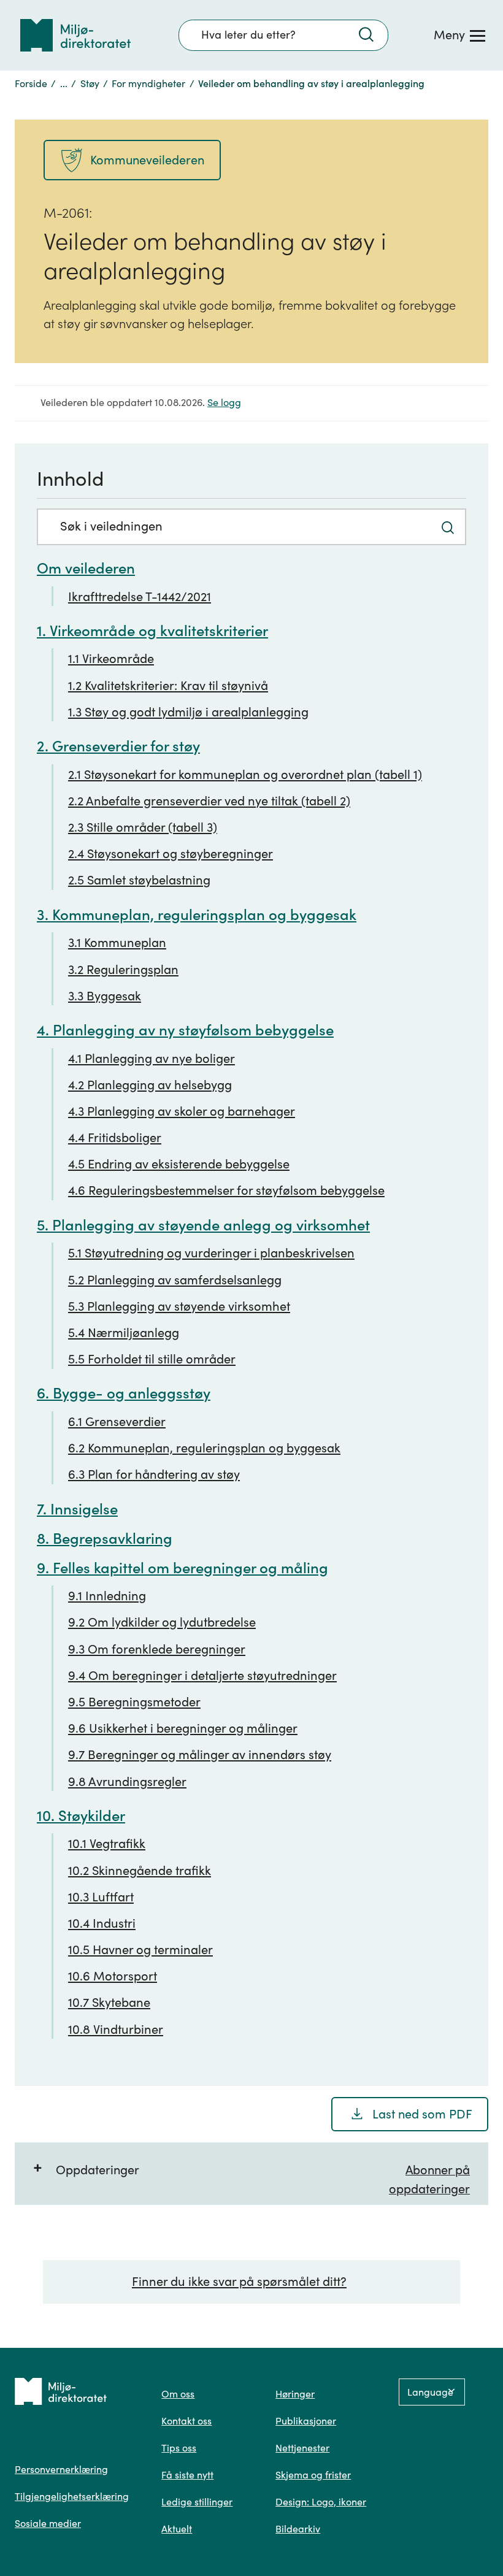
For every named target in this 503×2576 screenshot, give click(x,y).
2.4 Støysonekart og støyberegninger (171, 854)
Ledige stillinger (197, 2502)
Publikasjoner (306, 2421)
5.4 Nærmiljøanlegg (124, 1333)
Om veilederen (86, 568)
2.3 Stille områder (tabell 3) (143, 827)
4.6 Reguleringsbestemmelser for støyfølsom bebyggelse (226, 1190)
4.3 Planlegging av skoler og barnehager (182, 1111)
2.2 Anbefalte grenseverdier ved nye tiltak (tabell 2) (209, 801)
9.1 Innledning (107, 1596)
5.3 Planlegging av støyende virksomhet (179, 1306)
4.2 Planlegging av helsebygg (150, 1085)
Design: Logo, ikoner (321, 2502)
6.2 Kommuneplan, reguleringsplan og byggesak (204, 1448)
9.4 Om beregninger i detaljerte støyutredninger (202, 1676)
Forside (31, 83)
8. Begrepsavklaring (105, 1539)
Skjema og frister (313, 2475)
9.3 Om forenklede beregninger (157, 1649)
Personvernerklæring (61, 2469)
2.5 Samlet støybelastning (139, 880)
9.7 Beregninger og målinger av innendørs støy (200, 1755)
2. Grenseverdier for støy (118, 746)
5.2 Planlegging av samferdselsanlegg (175, 1280)
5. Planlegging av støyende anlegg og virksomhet (203, 1225)
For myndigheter (148, 83)
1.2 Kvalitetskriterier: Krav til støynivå (168, 686)
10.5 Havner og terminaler (140, 1950)
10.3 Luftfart (101, 1897)
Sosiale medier (48, 2523)
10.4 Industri (102, 1923)
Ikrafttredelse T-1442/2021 (140, 597)
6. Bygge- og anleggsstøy (124, 1393)
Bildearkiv (298, 2529)
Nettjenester (302, 2448)
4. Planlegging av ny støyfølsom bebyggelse (185, 1030)
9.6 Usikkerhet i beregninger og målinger (183, 1728)
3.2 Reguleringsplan (123, 970)
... (64, 83)
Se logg (224, 403)
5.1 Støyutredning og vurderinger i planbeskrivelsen (211, 1253)
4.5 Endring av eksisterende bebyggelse (179, 1164)
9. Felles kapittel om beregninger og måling (182, 1568)
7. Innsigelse (77, 1509)
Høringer (295, 2394)
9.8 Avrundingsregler (127, 1782)
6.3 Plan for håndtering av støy (154, 1474)
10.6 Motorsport (113, 1976)
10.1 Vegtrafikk (107, 1844)
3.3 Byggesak (105, 996)
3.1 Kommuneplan (117, 943)
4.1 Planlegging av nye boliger (152, 1059)
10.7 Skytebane (109, 2003)
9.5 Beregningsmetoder (134, 1702)
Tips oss (179, 2448)
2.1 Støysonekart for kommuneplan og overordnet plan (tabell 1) (245, 775)
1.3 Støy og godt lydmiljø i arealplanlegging (188, 712)
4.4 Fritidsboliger (115, 1138)
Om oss (178, 2394)
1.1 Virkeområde (111, 659)
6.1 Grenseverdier (117, 1422)
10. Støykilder (81, 1816)
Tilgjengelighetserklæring (72, 2496)
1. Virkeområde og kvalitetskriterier (152, 631)
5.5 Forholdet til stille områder (152, 1359)
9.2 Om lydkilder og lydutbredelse (162, 1622)
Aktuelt (177, 2529)
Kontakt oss (186, 2421)
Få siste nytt (187, 2475)
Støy (90, 83)
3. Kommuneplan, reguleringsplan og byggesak (197, 915)
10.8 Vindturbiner (116, 2030)
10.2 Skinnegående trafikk (140, 1871)
